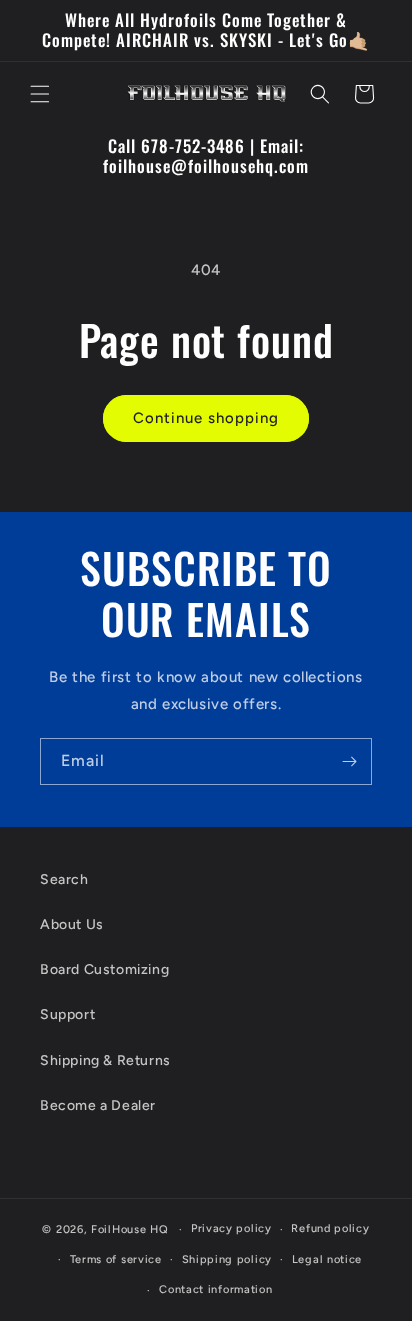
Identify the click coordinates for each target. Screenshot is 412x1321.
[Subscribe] (349, 761)
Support (67, 1014)
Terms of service (116, 1259)
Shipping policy (227, 1259)
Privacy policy (231, 1228)
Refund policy (330, 1228)
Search (64, 879)
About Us (72, 924)
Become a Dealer (98, 1105)
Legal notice (327, 1259)
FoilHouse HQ (129, 1229)
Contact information (215, 1289)
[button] (40, 94)
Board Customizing (104, 969)
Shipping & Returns (105, 1060)
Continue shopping (206, 418)
